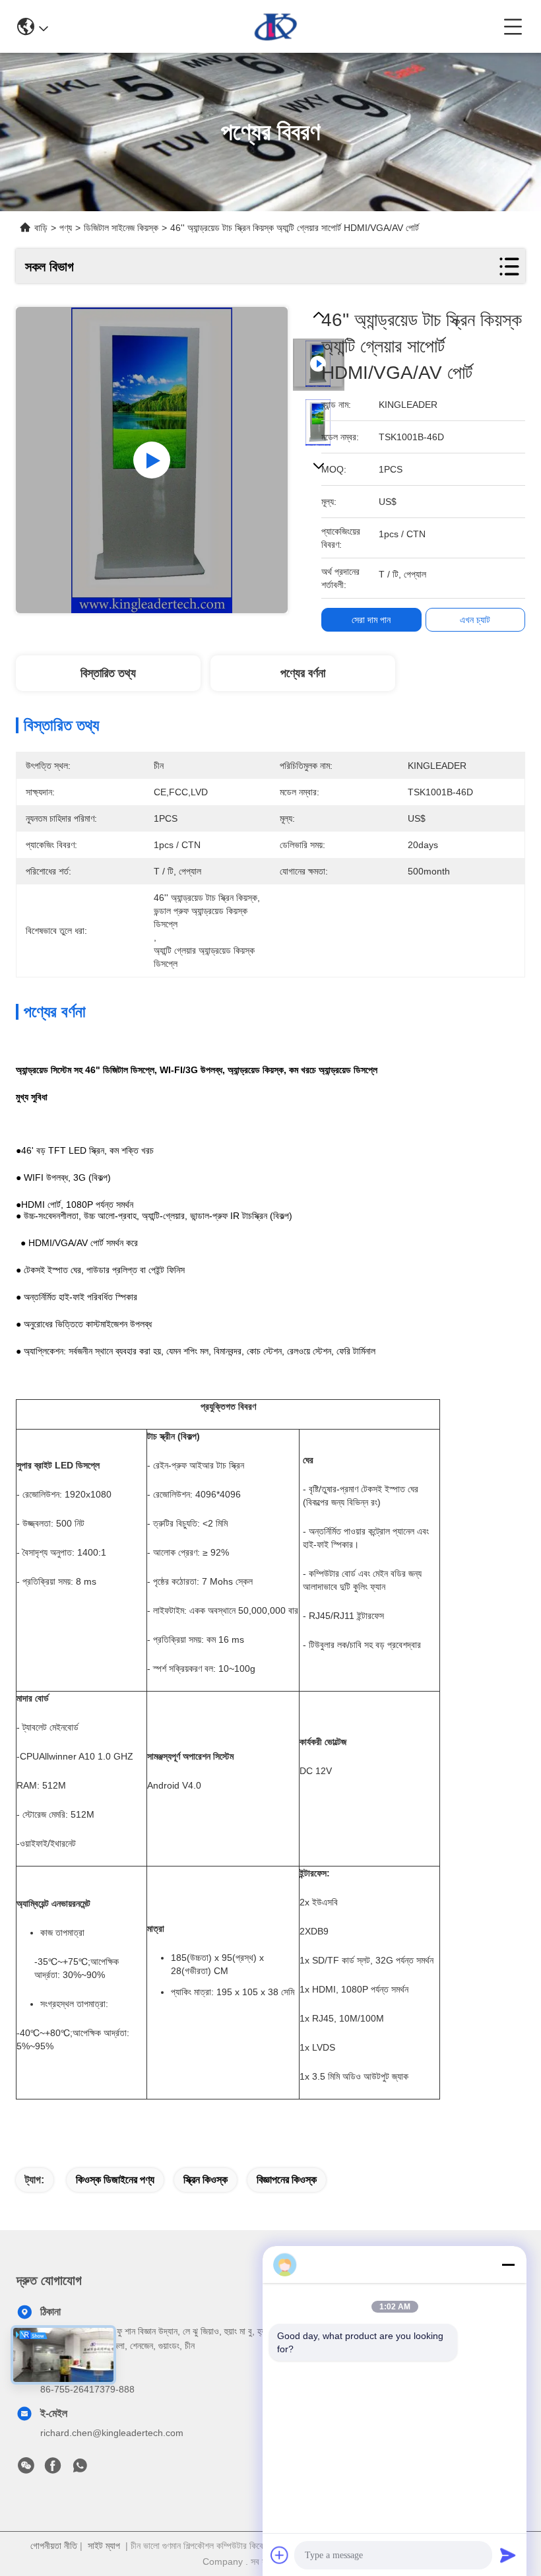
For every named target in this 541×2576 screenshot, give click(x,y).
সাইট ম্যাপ (104, 2546)
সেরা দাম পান (371, 620)
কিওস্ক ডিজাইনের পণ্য (115, 2180)
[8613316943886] (80, 2469)
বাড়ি (41, 228)
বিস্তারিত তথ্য (108, 673)
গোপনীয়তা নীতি (54, 2546)
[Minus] (508, 2264)
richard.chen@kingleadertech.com (112, 2433)
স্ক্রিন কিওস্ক (206, 2180)
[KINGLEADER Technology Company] (276, 26)
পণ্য (66, 228)
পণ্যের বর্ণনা (303, 673)
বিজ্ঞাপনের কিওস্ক (287, 2180)
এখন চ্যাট (475, 620)
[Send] (508, 2555)
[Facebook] (53, 2469)
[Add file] (280, 2555)
